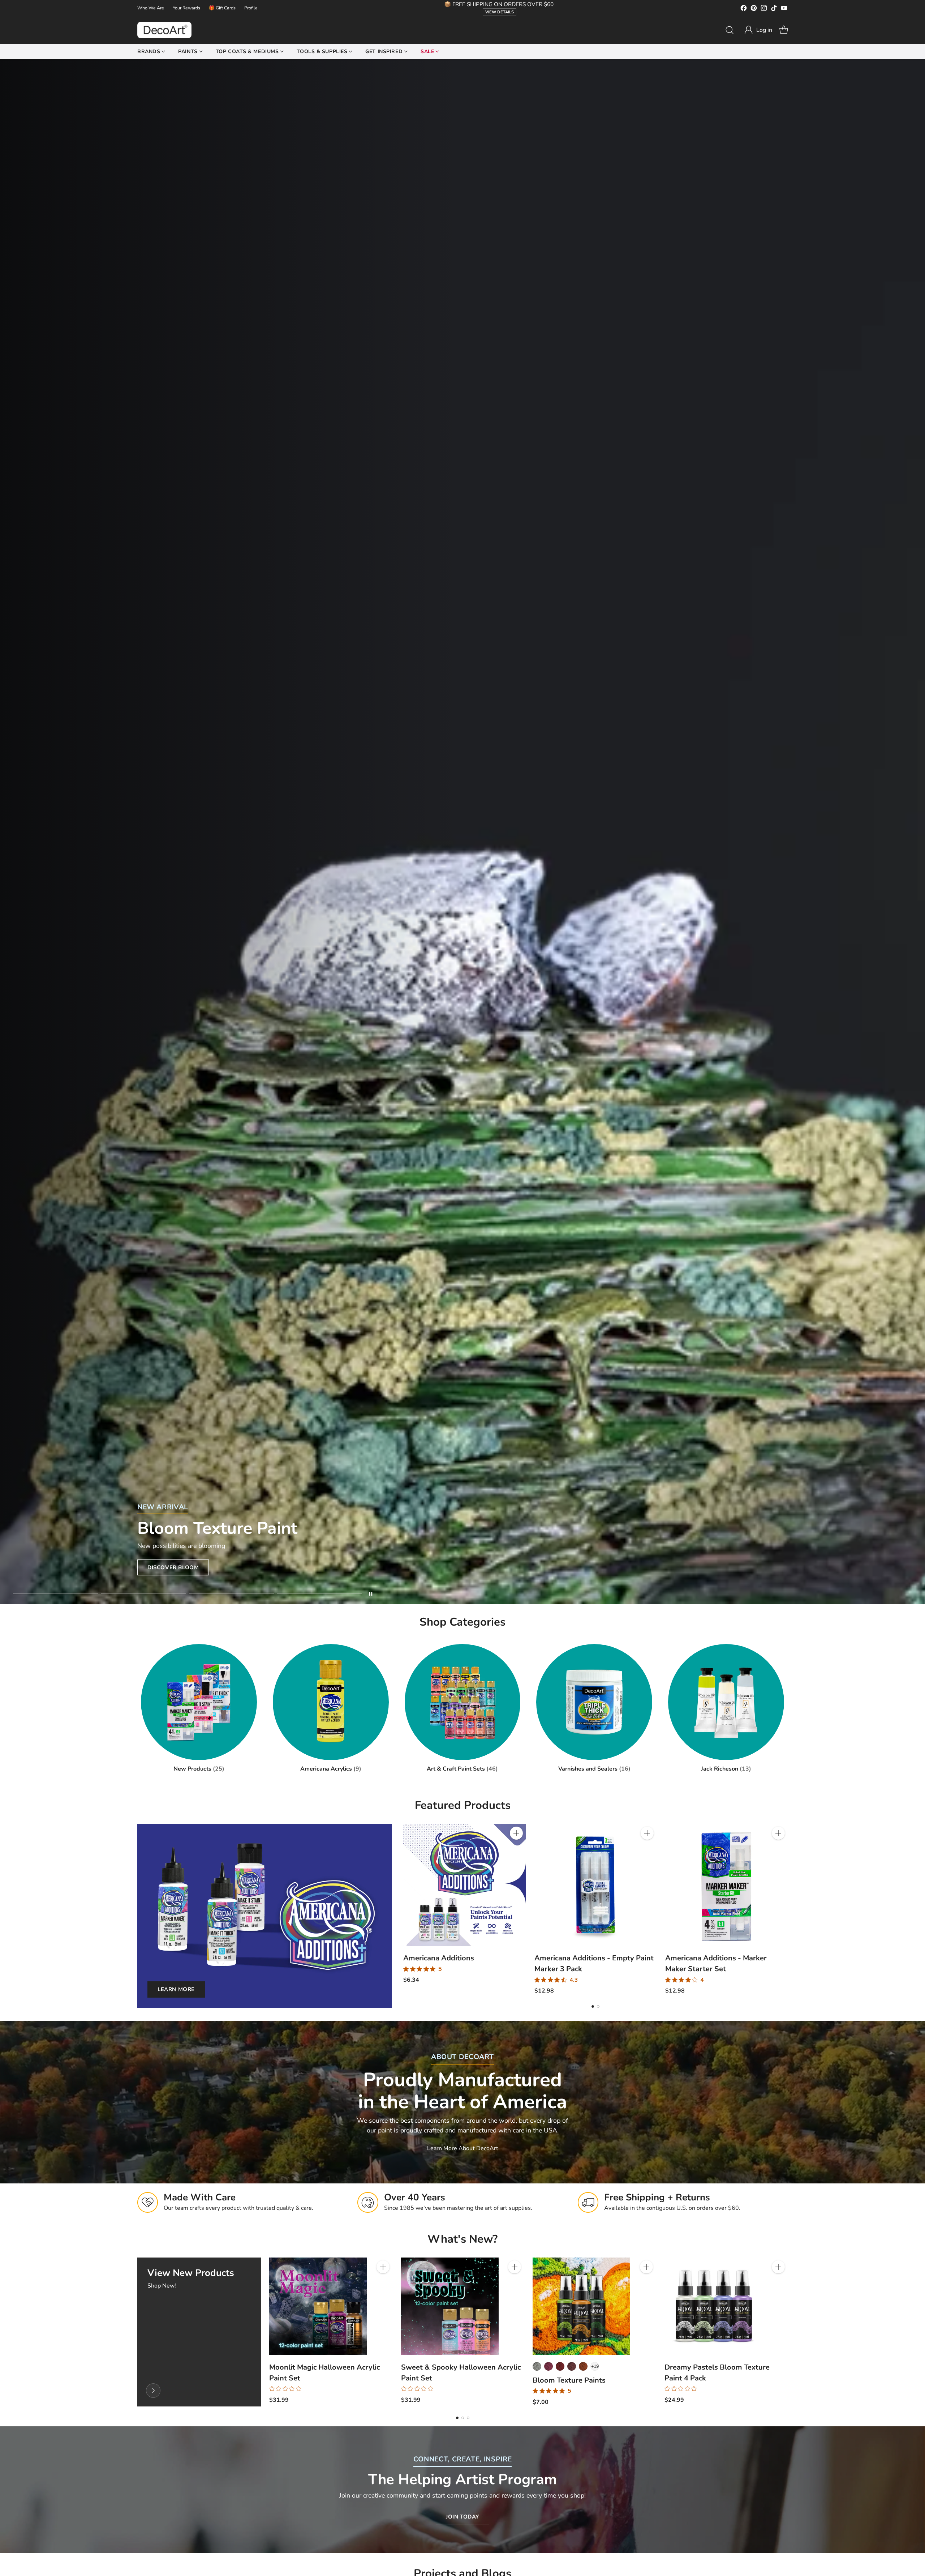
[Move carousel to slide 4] (319, 1594)
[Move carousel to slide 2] (143, 1594)
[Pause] (371, 1594)
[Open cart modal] (784, 30)
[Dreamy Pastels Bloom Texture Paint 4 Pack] (713, 2306)
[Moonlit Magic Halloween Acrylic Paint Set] (318, 2306)
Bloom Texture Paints (569, 2380)
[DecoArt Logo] (164, 30)
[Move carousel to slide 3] (231, 1594)
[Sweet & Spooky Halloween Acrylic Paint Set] (450, 2306)
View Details (500, 12)
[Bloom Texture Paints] (581, 2306)
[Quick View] (516, 1849)
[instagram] (764, 9)
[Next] (788, 1909)
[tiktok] (774, 9)
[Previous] (403, 1909)
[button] (758, 30)
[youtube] (784, 9)
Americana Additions (439, 1958)
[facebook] (744, 9)
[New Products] (153, 2391)
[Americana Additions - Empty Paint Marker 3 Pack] (596, 1885)
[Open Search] (730, 30)
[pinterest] (754, 9)
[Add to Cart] (516, 1833)
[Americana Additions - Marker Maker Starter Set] (726, 1885)
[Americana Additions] (464, 1885)
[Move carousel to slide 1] (55, 1594)
